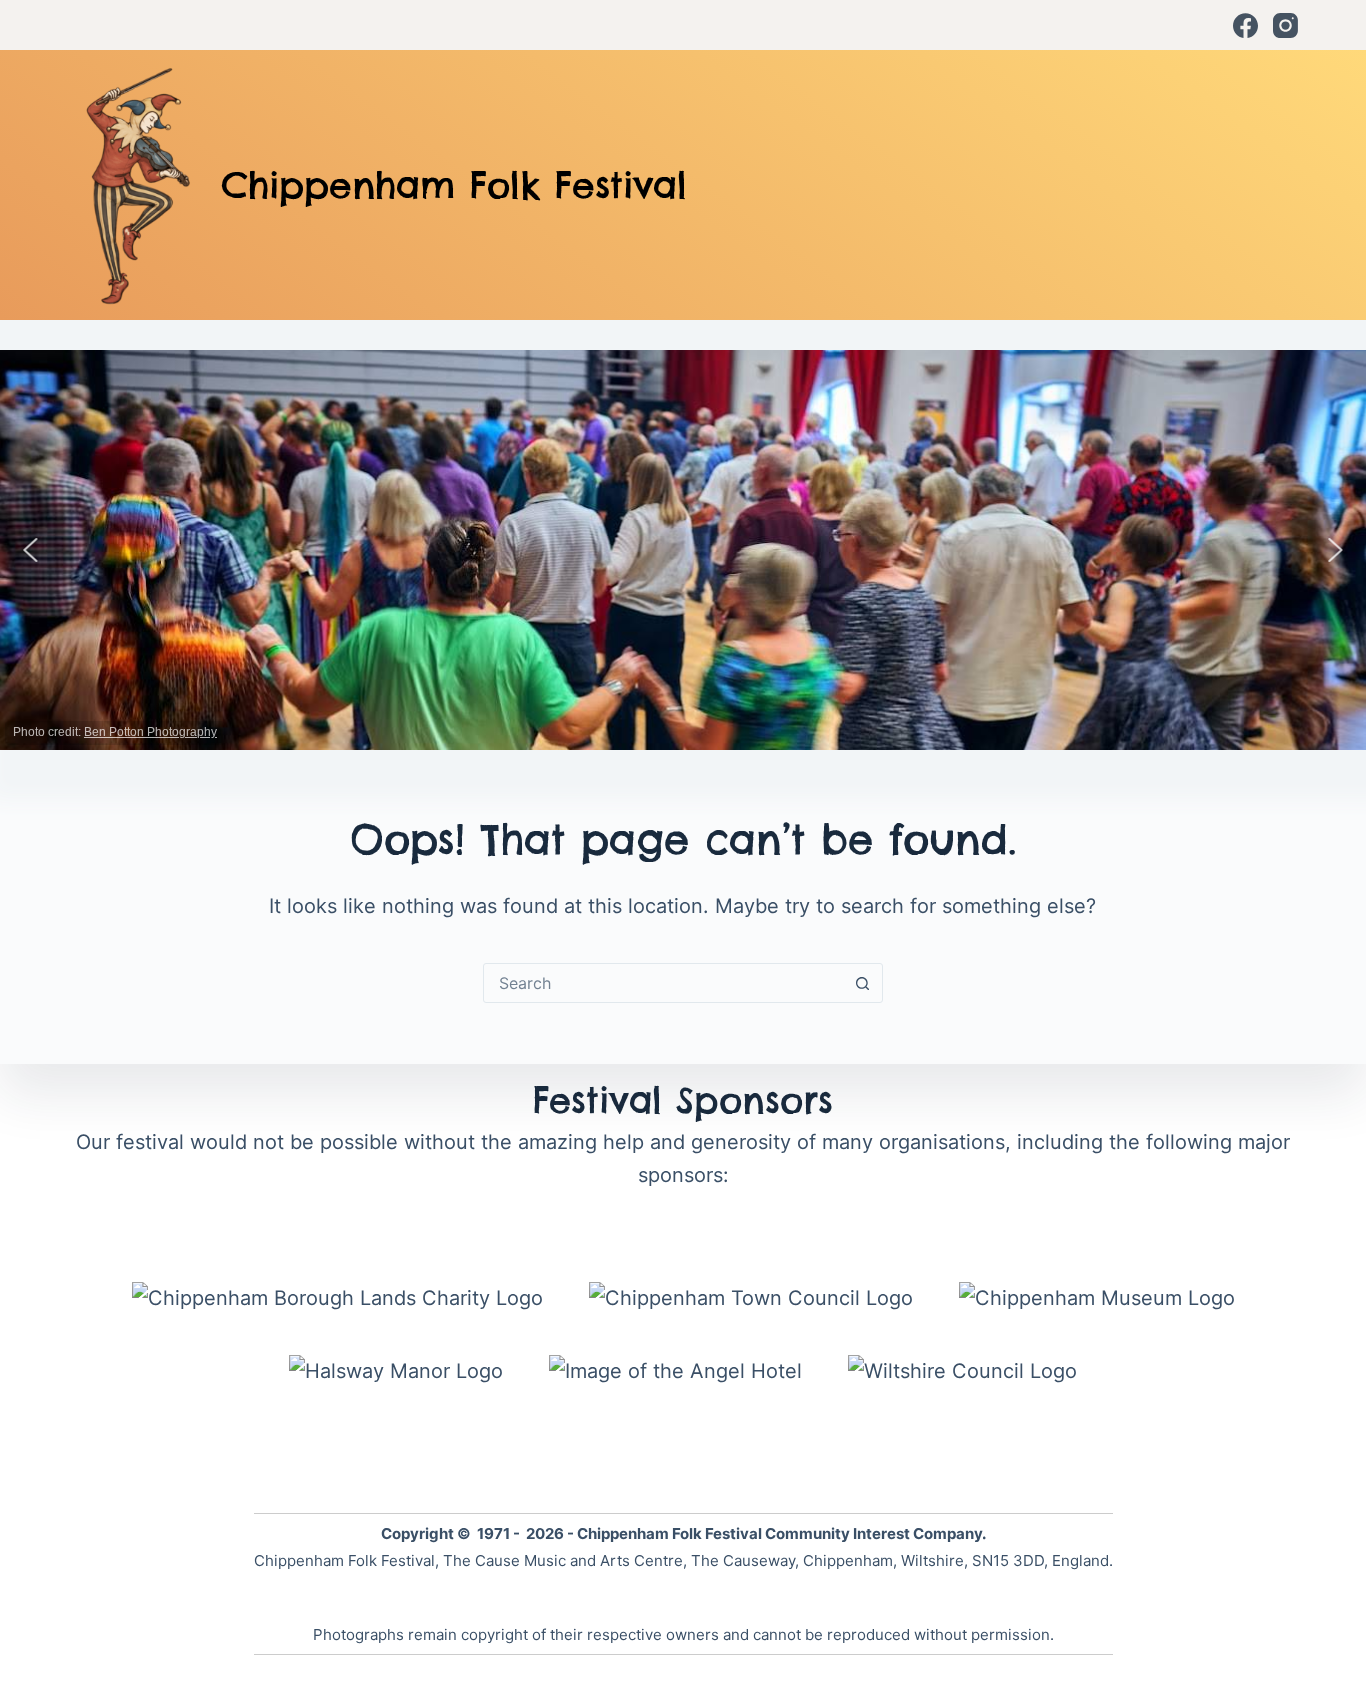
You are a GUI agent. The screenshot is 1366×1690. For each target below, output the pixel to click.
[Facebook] (1245, 25)
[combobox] (664, 983)
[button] (31, 550)
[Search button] (863, 983)
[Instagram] (1285, 25)
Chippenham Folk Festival (454, 185)
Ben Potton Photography (150, 732)
